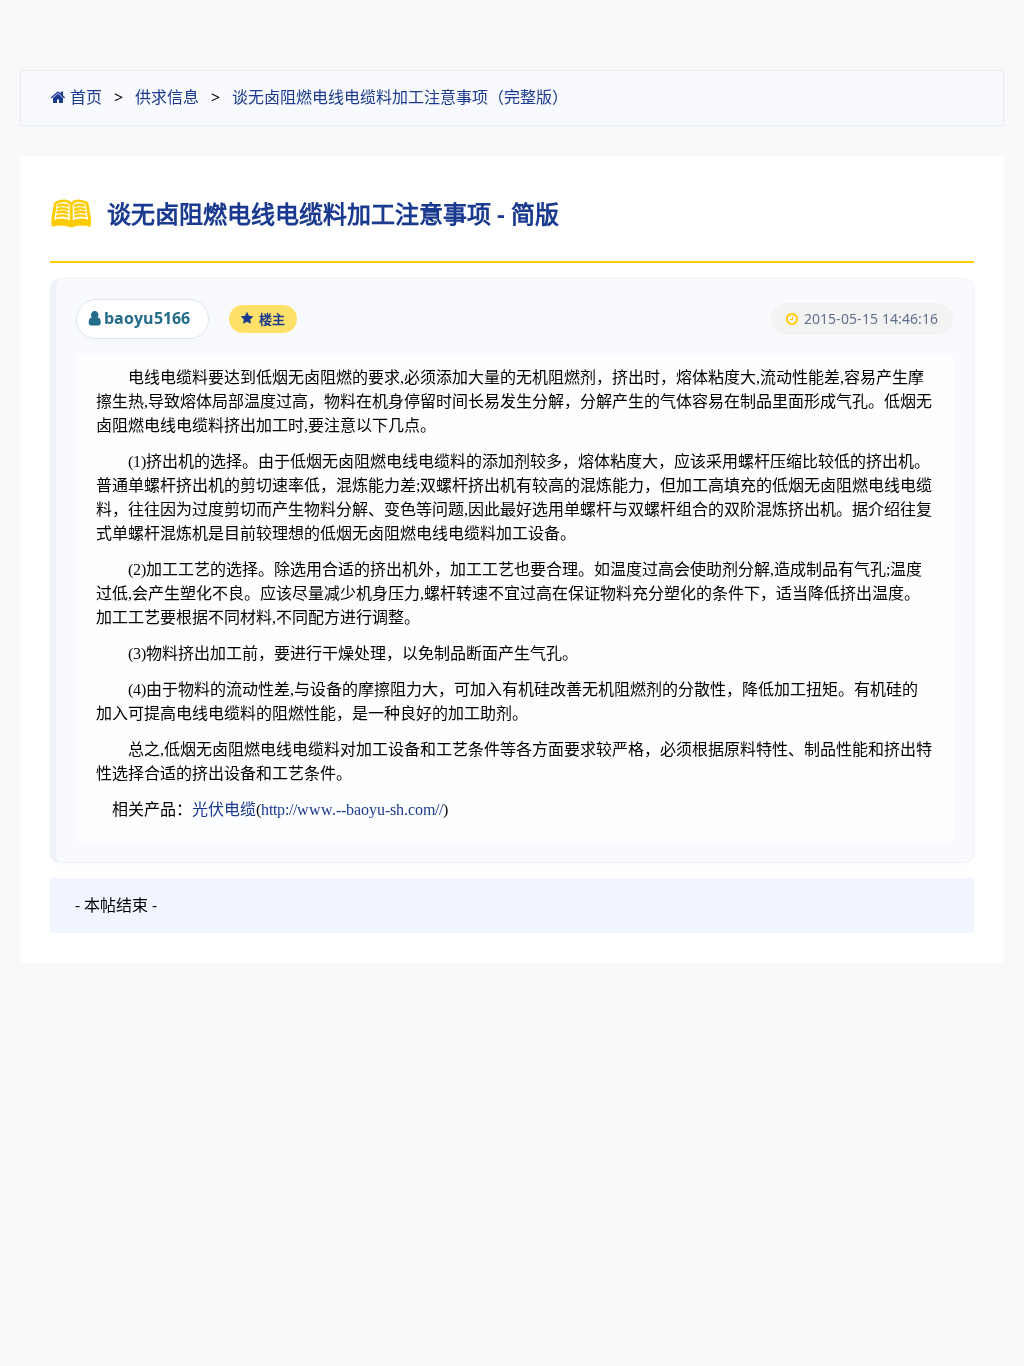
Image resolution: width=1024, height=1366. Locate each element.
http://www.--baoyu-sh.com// (352, 809)
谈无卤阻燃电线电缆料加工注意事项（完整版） (400, 97)
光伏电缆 (224, 809)
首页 (84, 97)
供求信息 (167, 97)
